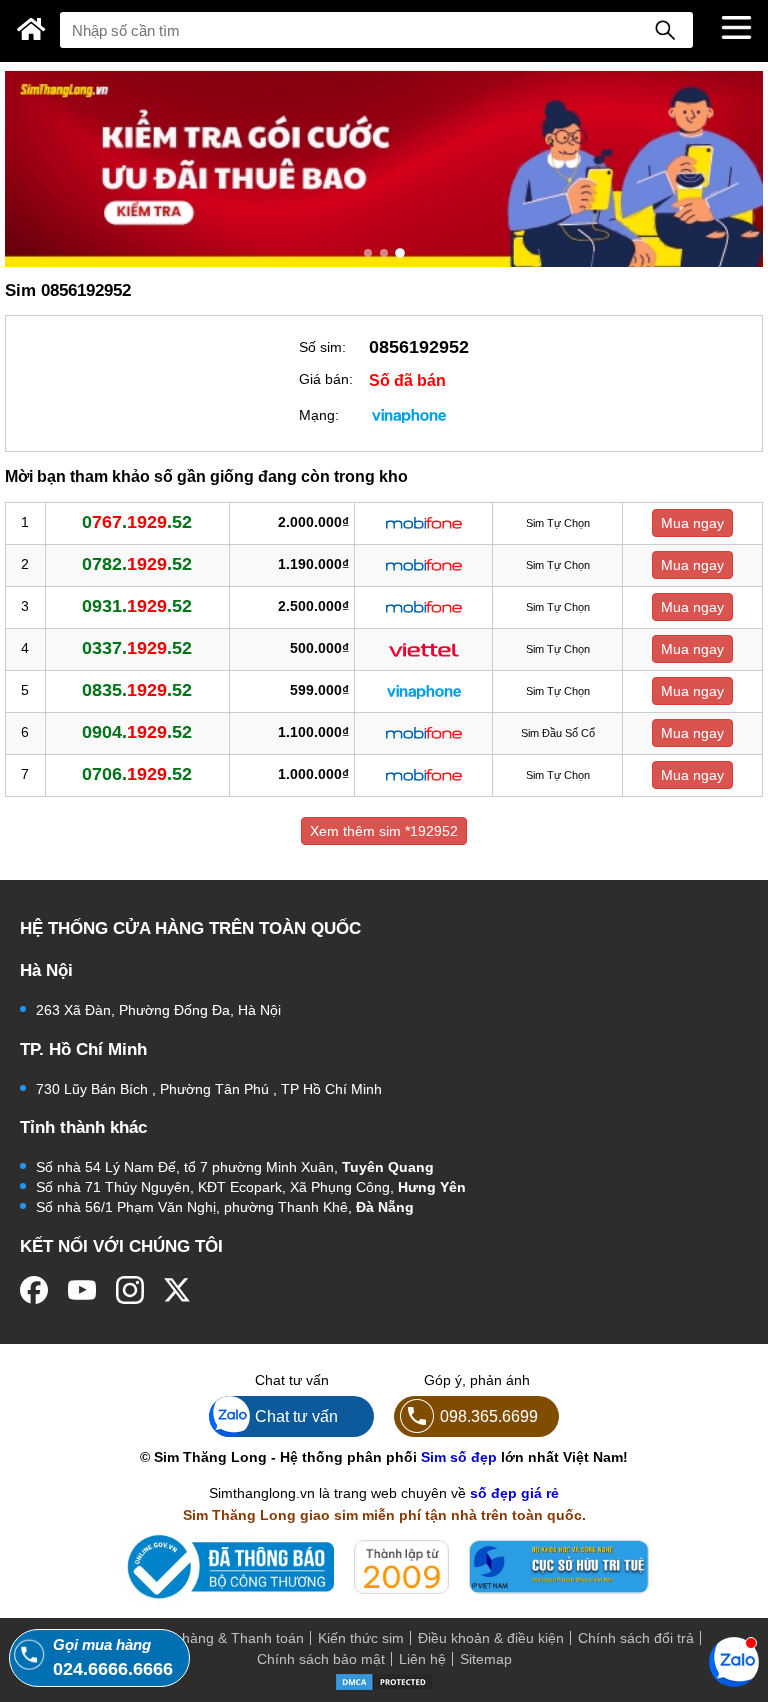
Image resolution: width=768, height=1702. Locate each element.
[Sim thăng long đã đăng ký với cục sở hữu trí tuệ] (559, 1567)
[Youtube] (82, 1290)
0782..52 (137, 564)
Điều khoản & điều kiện (491, 1638)
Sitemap (486, 1659)
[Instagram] (130, 1290)
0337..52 (137, 648)
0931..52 (137, 606)
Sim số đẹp (459, 1457)
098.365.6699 (489, 1416)
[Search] (665, 30)
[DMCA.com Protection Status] (384, 1681)
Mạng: (319, 415)
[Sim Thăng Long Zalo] (734, 1661)
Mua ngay (692, 523)
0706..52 (137, 774)
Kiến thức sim (361, 1638)
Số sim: (322, 347)
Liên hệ (422, 1659)
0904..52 (137, 732)
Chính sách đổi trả (636, 1638)
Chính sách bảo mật (321, 1659)
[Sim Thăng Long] (31, 29)
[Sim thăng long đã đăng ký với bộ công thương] (226, 1566)
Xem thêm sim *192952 (384, 831)
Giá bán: (326, 379)
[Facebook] (34, 1290)
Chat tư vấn (296, 1416)
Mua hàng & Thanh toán (227, 1638)
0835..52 (137, 690)
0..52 (137, 522)
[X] (178, 1290)
